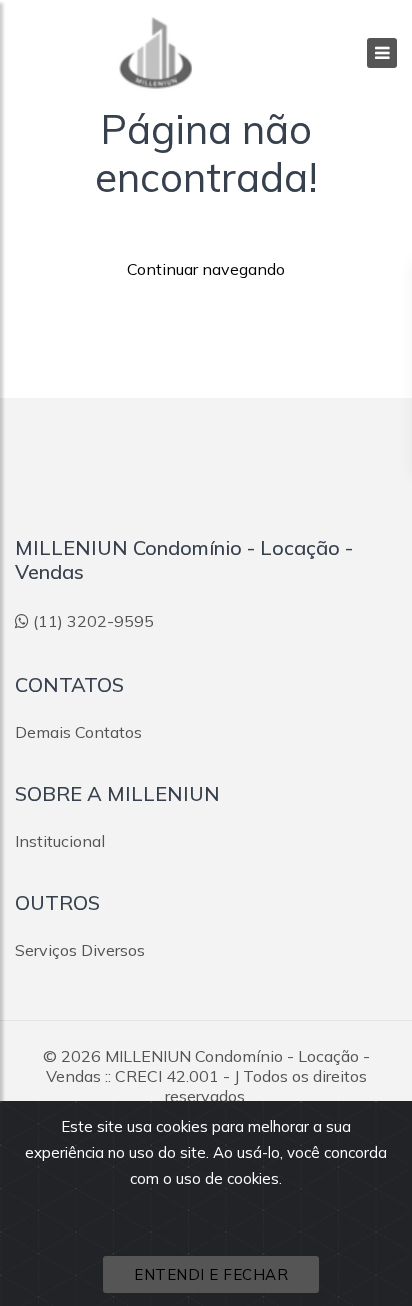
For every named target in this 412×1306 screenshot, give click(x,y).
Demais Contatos (78, 732)
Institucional (60, 841)
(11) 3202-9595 (93, 621)
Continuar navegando (206, 269)
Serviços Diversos (80, 950)
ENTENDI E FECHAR (211, 1274)
